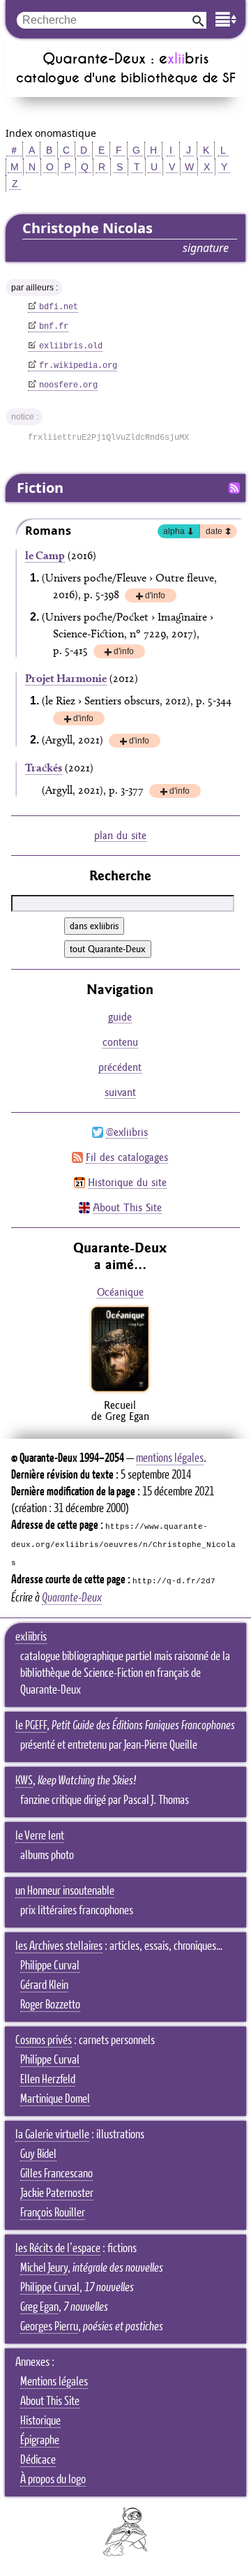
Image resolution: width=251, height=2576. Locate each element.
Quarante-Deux (72, 1598)
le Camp (45, 555)
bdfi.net (59, 307)
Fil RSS (234, 488)
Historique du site (127, 1182)
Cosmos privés (44, 2041)
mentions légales (170, 1458)
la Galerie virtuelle (52, 2135)
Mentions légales (54, 2382)
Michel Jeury (44, 2268)
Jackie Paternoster (57, 2193)
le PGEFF (31, 1726)
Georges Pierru (49, 2327)
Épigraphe (40, 2441)
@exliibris (127, 1132)
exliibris (31, 1637)
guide (120, 1017)
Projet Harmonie (66, 678)
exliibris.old (71, 346)
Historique (40, 2421)
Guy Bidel (38, 2154)
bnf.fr (54, 327)
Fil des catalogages (127, 1157)
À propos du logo (53, 2480)
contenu (120, 1042)
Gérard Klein (44, 1985)
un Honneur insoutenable (65, 1891)
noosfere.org (68, 385)
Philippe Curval (50, 1966)
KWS (24, 1781)
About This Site (127, 1207)
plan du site (120, 835)
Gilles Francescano (56, 2174)
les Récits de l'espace (58, 2249)
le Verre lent (40, 1836)
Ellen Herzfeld (48, 2080)
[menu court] (226, 19)
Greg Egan (39, 2307)
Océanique (120, 1292)
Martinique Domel (55, 2099)
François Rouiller (53, 2213)
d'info (155, 597)
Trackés (44, 768)
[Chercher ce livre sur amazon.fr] (120, 1391)
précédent (120, 1067)
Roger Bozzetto (50, 2005)
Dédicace (38, 2460)
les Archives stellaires (59, 1946)
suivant (120, 1092)
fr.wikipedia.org (78, 366)
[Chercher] (198, 20)
